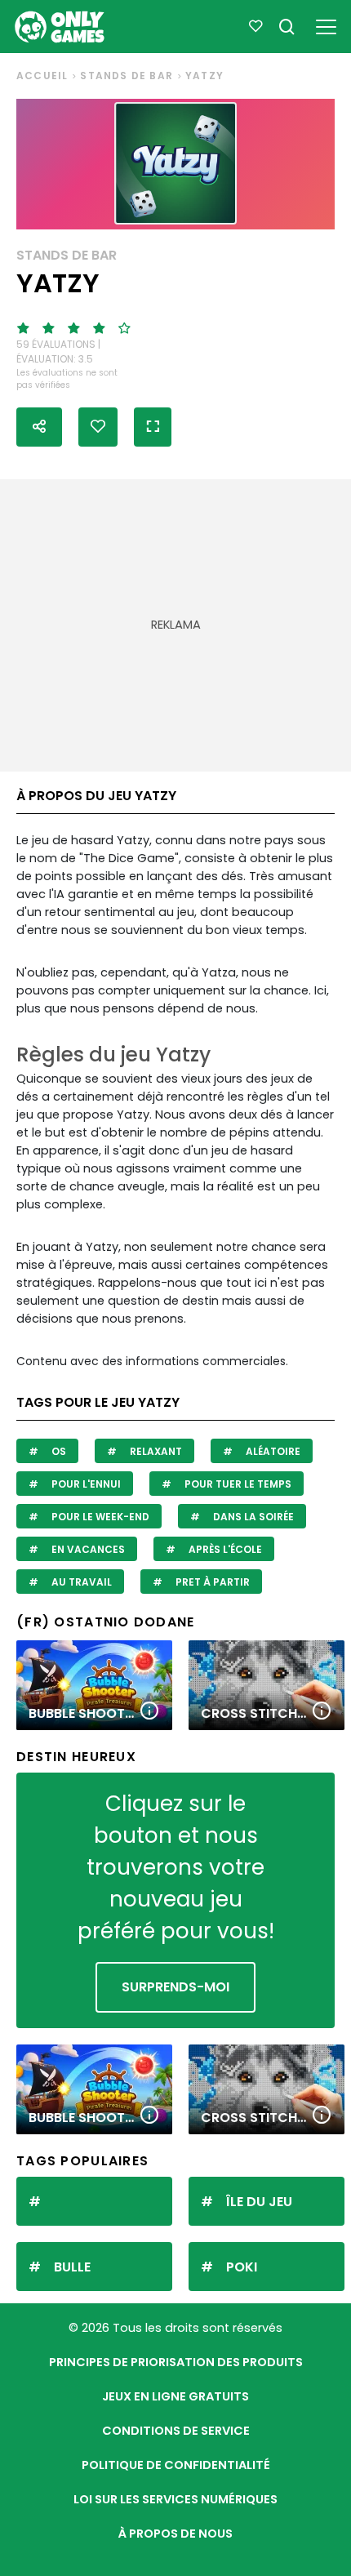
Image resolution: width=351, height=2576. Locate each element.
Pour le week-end (99, 1517)
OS (58, 1451)
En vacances (87, 1549)
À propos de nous (175, 2534)
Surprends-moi (175, 1987)
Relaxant (155, 1451)
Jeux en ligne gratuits (175, 2396)
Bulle (72, 2267)
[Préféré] (256, 27)
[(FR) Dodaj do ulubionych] (98, 427)
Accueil (42, 76)
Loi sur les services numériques (175, 2499)
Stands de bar (127, 76)
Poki (242, 2267)
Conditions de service (176, 2431)
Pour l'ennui (85, 1484)
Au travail (80, 1582)
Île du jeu (259, 2202)
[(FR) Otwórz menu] (326, 24)
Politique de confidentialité (176, 2465)
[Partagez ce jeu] (39, 427)
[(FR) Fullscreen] (153, 427)
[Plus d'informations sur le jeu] (149, 1712)
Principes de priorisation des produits (176, 2362)
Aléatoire (272, 1451)
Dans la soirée (252, 1517)
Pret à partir (211, 1582)
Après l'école (224, 1549)
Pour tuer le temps (237, 1484)
